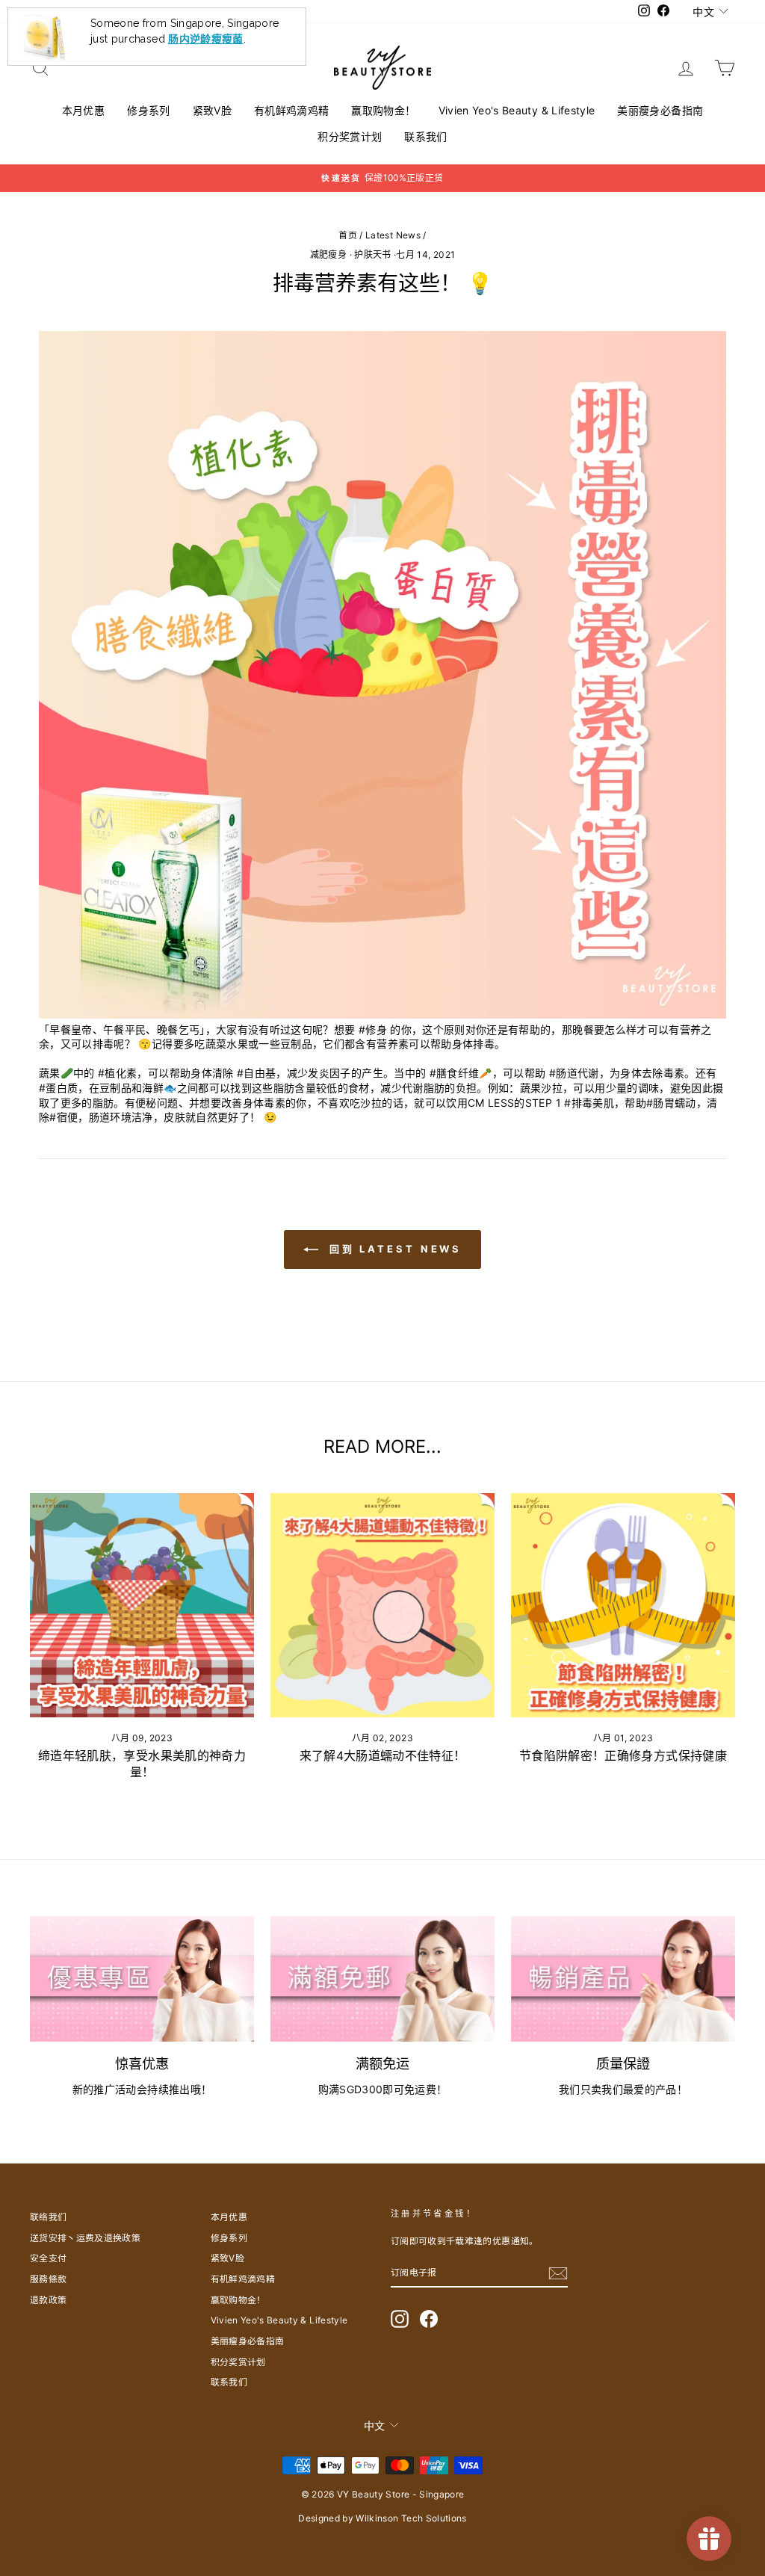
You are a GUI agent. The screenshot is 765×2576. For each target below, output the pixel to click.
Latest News (393, 235)
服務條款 (48, 2279)
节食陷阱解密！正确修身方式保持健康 (623, 1755)
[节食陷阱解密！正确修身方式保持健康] (623, 1605)
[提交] (558, 2273)
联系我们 (425, 136)
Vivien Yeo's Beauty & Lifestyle (517, 110)
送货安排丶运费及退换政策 (85, 2238)
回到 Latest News (393, 1249)
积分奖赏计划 (350, 136)
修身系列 (148, 110)
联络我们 (48, 2217)
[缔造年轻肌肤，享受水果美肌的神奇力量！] (142, 1605)
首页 (348, 235)
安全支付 (48, 2258)
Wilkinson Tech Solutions (411, 2518)
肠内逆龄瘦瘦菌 (205, 14)
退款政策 (48, 2300)
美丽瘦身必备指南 (660, 110)
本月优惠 (83, 110)
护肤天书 (372, 254)
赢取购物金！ (383, 110)
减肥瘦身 (328, 254)
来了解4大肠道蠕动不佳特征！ (383, 1755)
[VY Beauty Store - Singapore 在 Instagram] (400, 2319)
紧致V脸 (212, 110)
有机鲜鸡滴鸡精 (291, 110)
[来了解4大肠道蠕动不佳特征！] (382, 1605)
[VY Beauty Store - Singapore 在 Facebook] (429, 2319)
